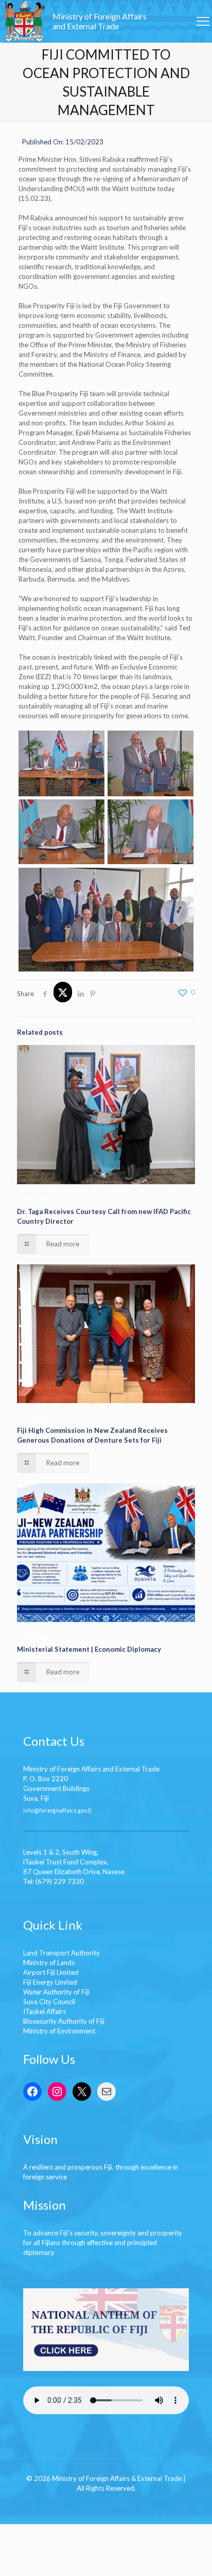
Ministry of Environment (59, 2031)
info (29, 1810)
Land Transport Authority (61, 1953)
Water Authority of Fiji (56, 1992)
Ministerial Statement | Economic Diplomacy (89, 1649)
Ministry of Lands (49, 1963)
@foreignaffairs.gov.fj (63, 1810)
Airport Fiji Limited (51, 1972)
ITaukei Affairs (45, 2011)
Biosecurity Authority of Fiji (64, 2021)
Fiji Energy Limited (50, 1982)
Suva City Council (49, 2002)
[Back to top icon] (49, 2555)
